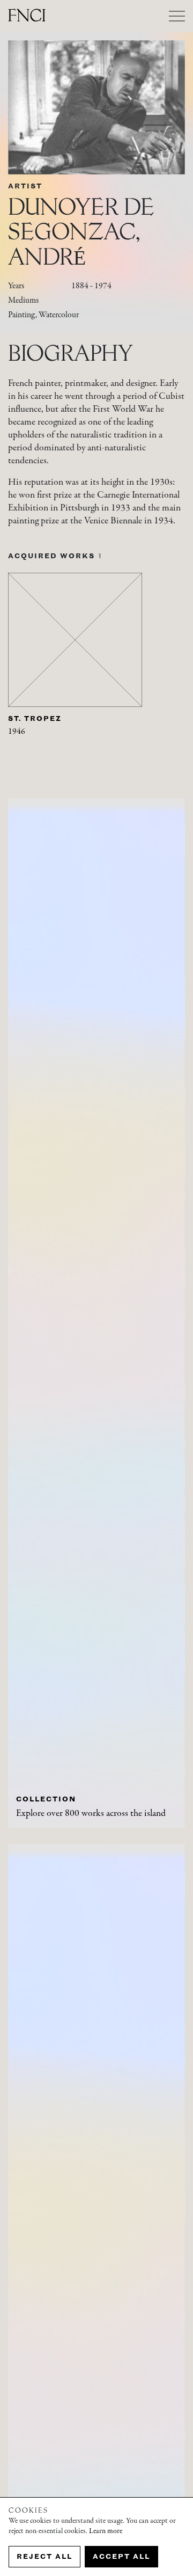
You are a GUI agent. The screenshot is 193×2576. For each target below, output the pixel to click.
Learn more (106, 2531)
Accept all (121, 2556)
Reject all (44, 2556)
